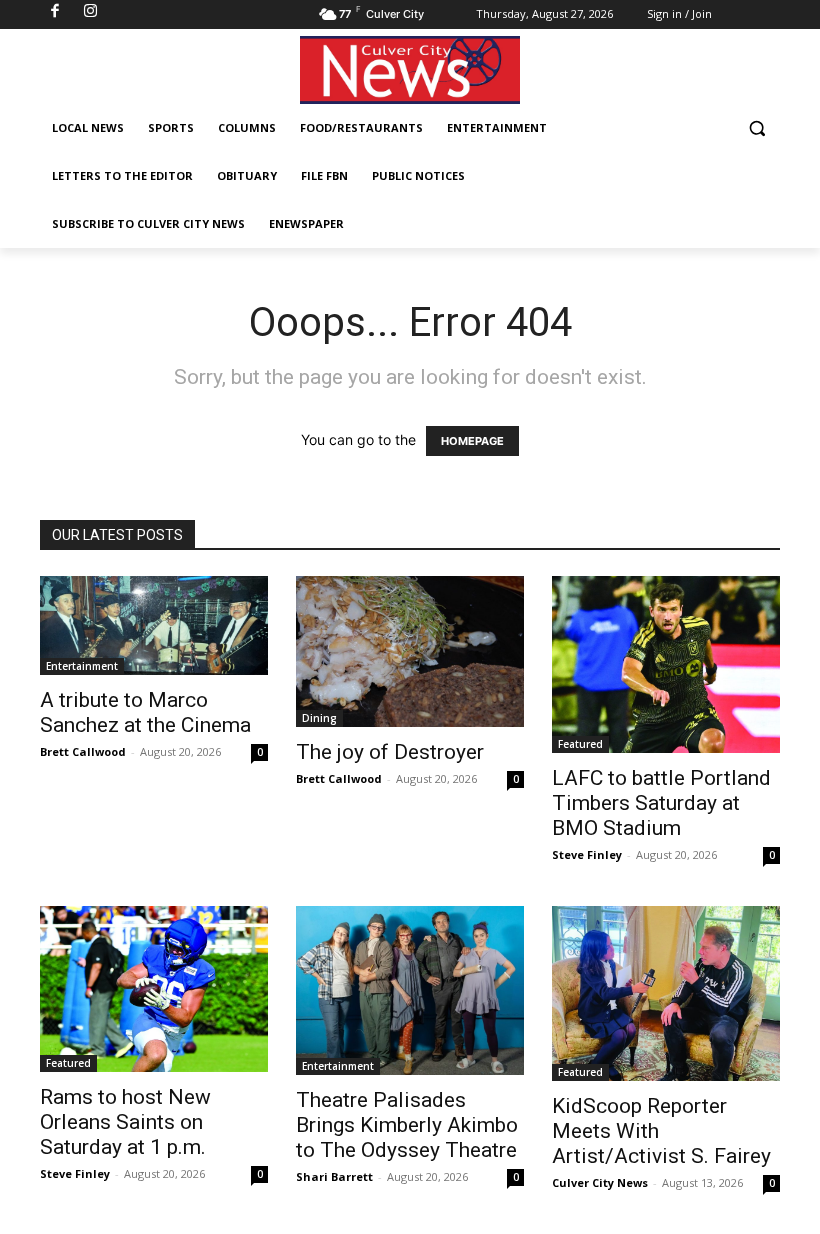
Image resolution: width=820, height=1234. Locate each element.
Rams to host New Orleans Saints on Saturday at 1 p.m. (125, 1122)
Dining (319, 718)
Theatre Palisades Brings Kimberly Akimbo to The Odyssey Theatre (407, 1125)
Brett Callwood (83, 751)
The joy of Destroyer (390, 752)
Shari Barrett (334, 1176)
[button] (756, 128)
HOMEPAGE (472, 441)
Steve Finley (587, 854)
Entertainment (82, 666)
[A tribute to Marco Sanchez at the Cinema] (154, 625)
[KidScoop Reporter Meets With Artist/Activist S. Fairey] (666, 993)
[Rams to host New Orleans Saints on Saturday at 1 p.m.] (154, 989)
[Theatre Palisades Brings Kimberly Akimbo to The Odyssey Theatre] (410, 991)
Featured (580, 744)
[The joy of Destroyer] (410, 651)
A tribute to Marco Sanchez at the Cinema (145, 712)
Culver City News (600, 1182)
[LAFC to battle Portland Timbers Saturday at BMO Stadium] (666, 664)
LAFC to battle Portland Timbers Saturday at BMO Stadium (661, 803)
